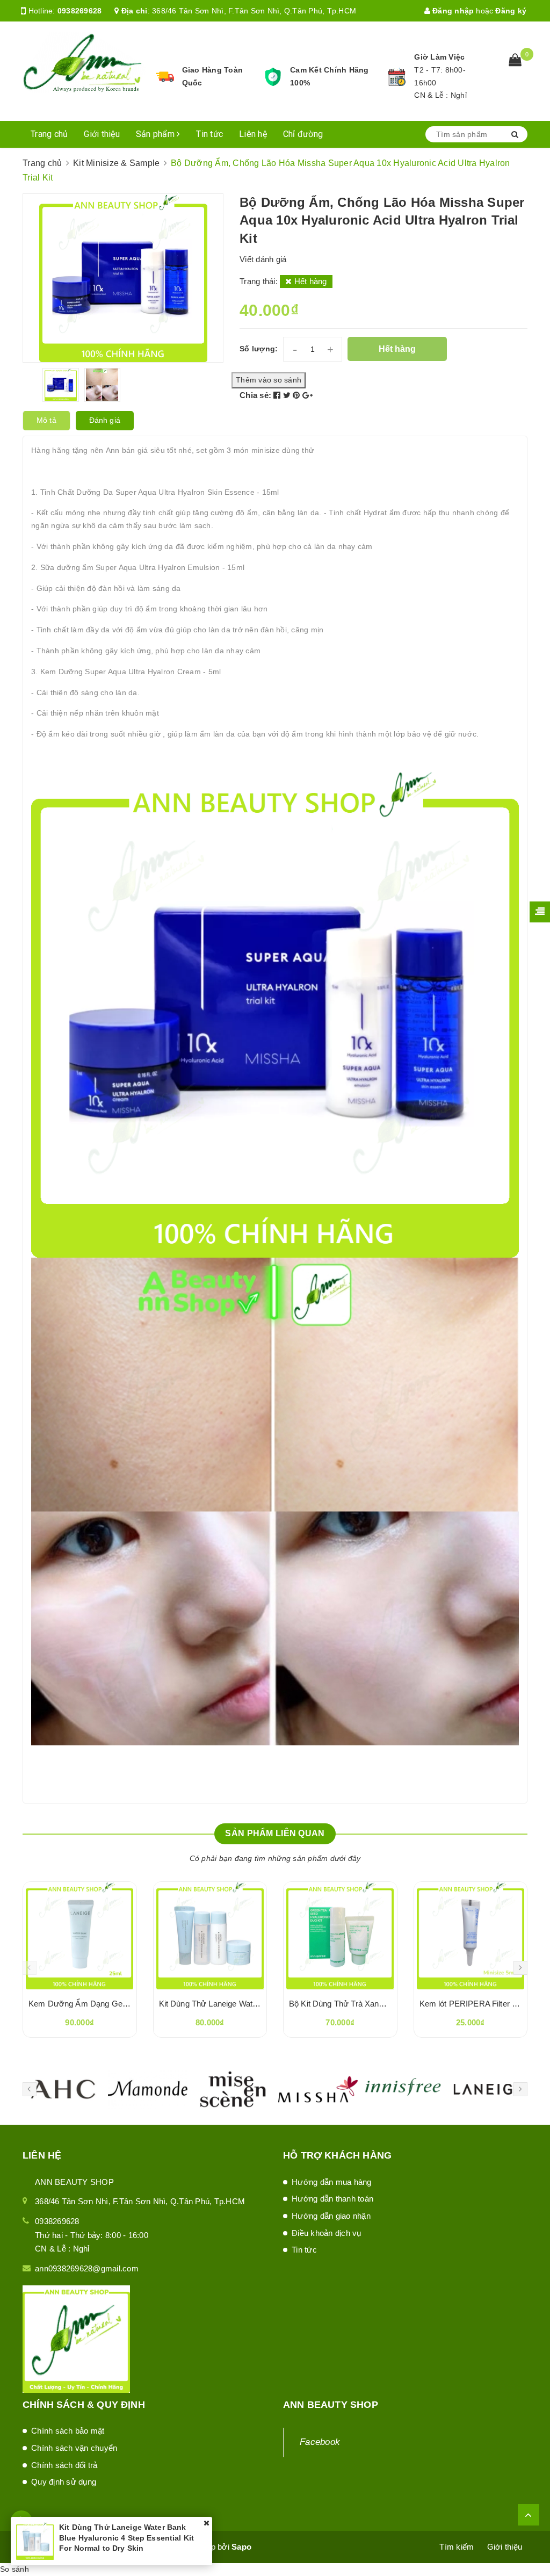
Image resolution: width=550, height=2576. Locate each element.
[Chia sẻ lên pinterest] (298, 395)
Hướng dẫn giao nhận (331, 2216)
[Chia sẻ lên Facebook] (278, 395)
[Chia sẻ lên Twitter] (288, 395)
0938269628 (80, 11)
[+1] (307, 395)
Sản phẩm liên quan (275, 1833)
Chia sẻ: (255, 395)
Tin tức (209, 134)
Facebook (320, 2442)
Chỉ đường (303, 134)
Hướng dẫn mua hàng (332, 2182)
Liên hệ (253, 134)
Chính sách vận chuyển (74, 2448)
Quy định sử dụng (64, 2482)
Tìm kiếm (457, 2547)
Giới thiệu (102, 134)
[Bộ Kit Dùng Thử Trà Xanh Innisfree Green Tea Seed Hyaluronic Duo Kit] (340, 1936)
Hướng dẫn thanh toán (332, 2199)
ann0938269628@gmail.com (87, 2268)
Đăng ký (511, 11)
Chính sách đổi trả (64, 2465)
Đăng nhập (452, 11)
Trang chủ (49, 134)
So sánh (15, 2569)
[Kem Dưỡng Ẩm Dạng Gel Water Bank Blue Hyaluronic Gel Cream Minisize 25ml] (80, 1936)
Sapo (241, 2547)
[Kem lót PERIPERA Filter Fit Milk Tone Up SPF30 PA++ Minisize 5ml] (471, 1936)
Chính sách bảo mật (68, 2431)
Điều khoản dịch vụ (327, 2233)
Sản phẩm (156, 134)
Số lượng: (259, 349)
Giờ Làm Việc (439, 57)
